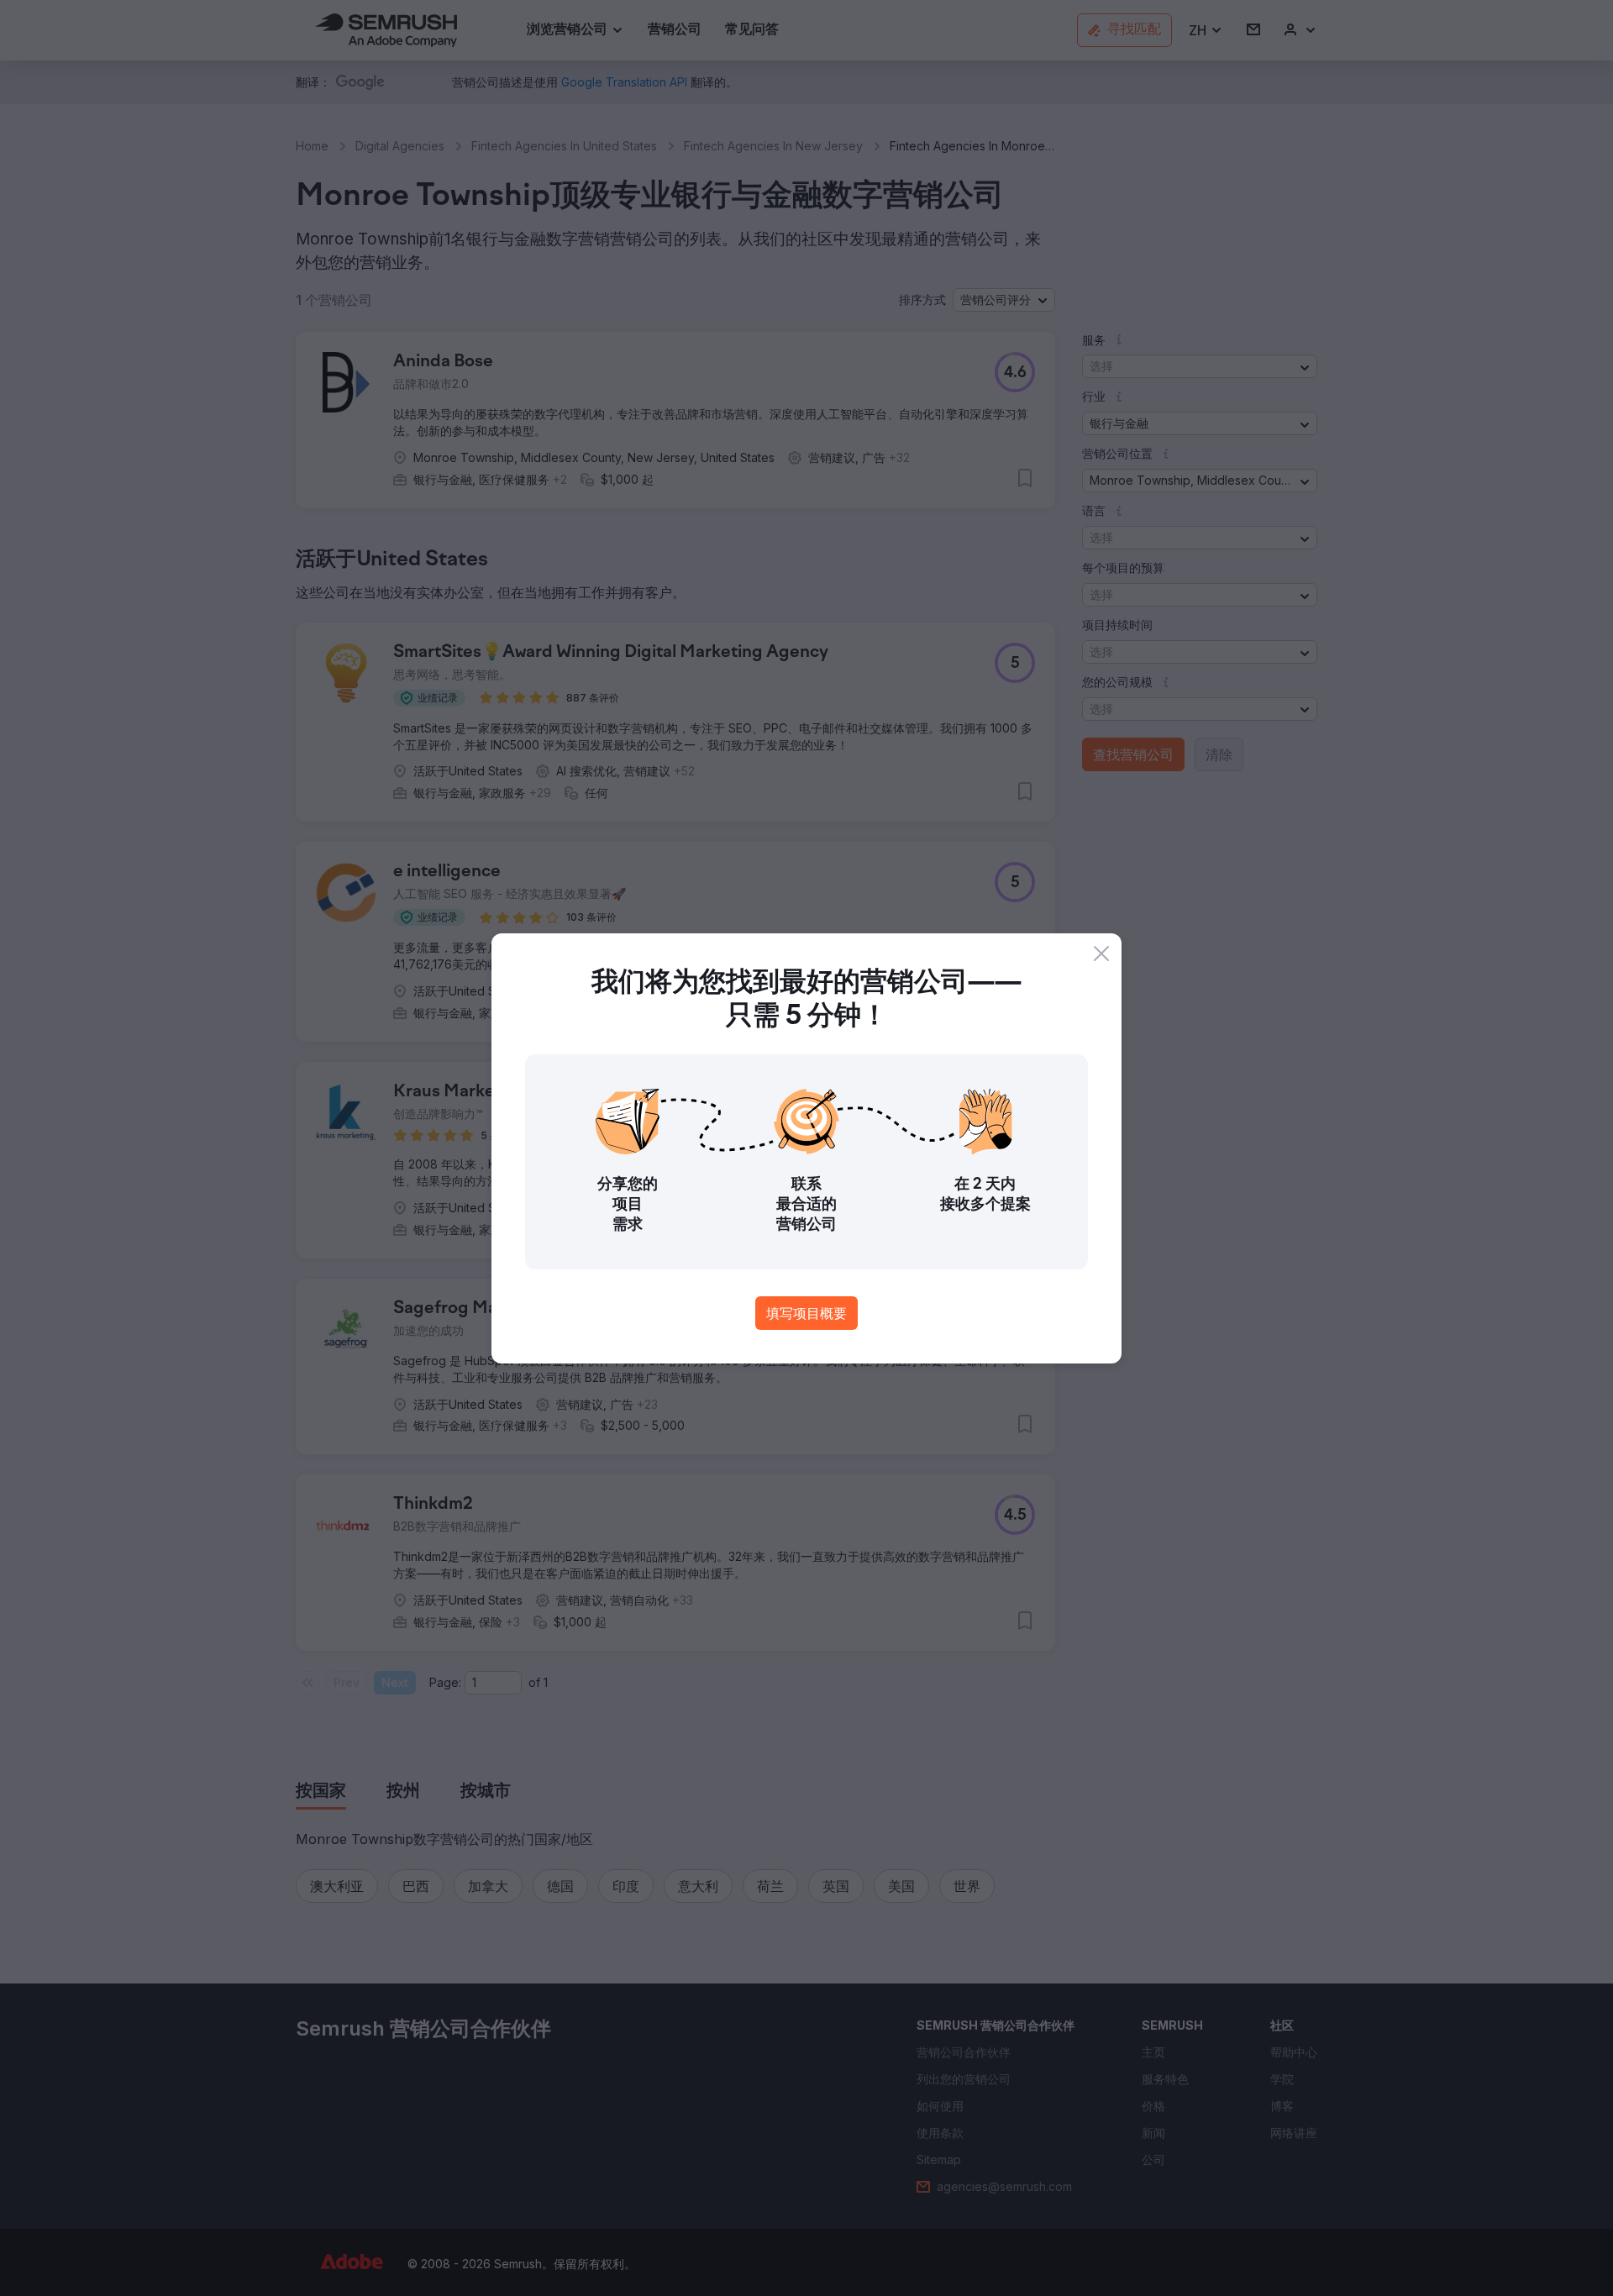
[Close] (1101, 954)
